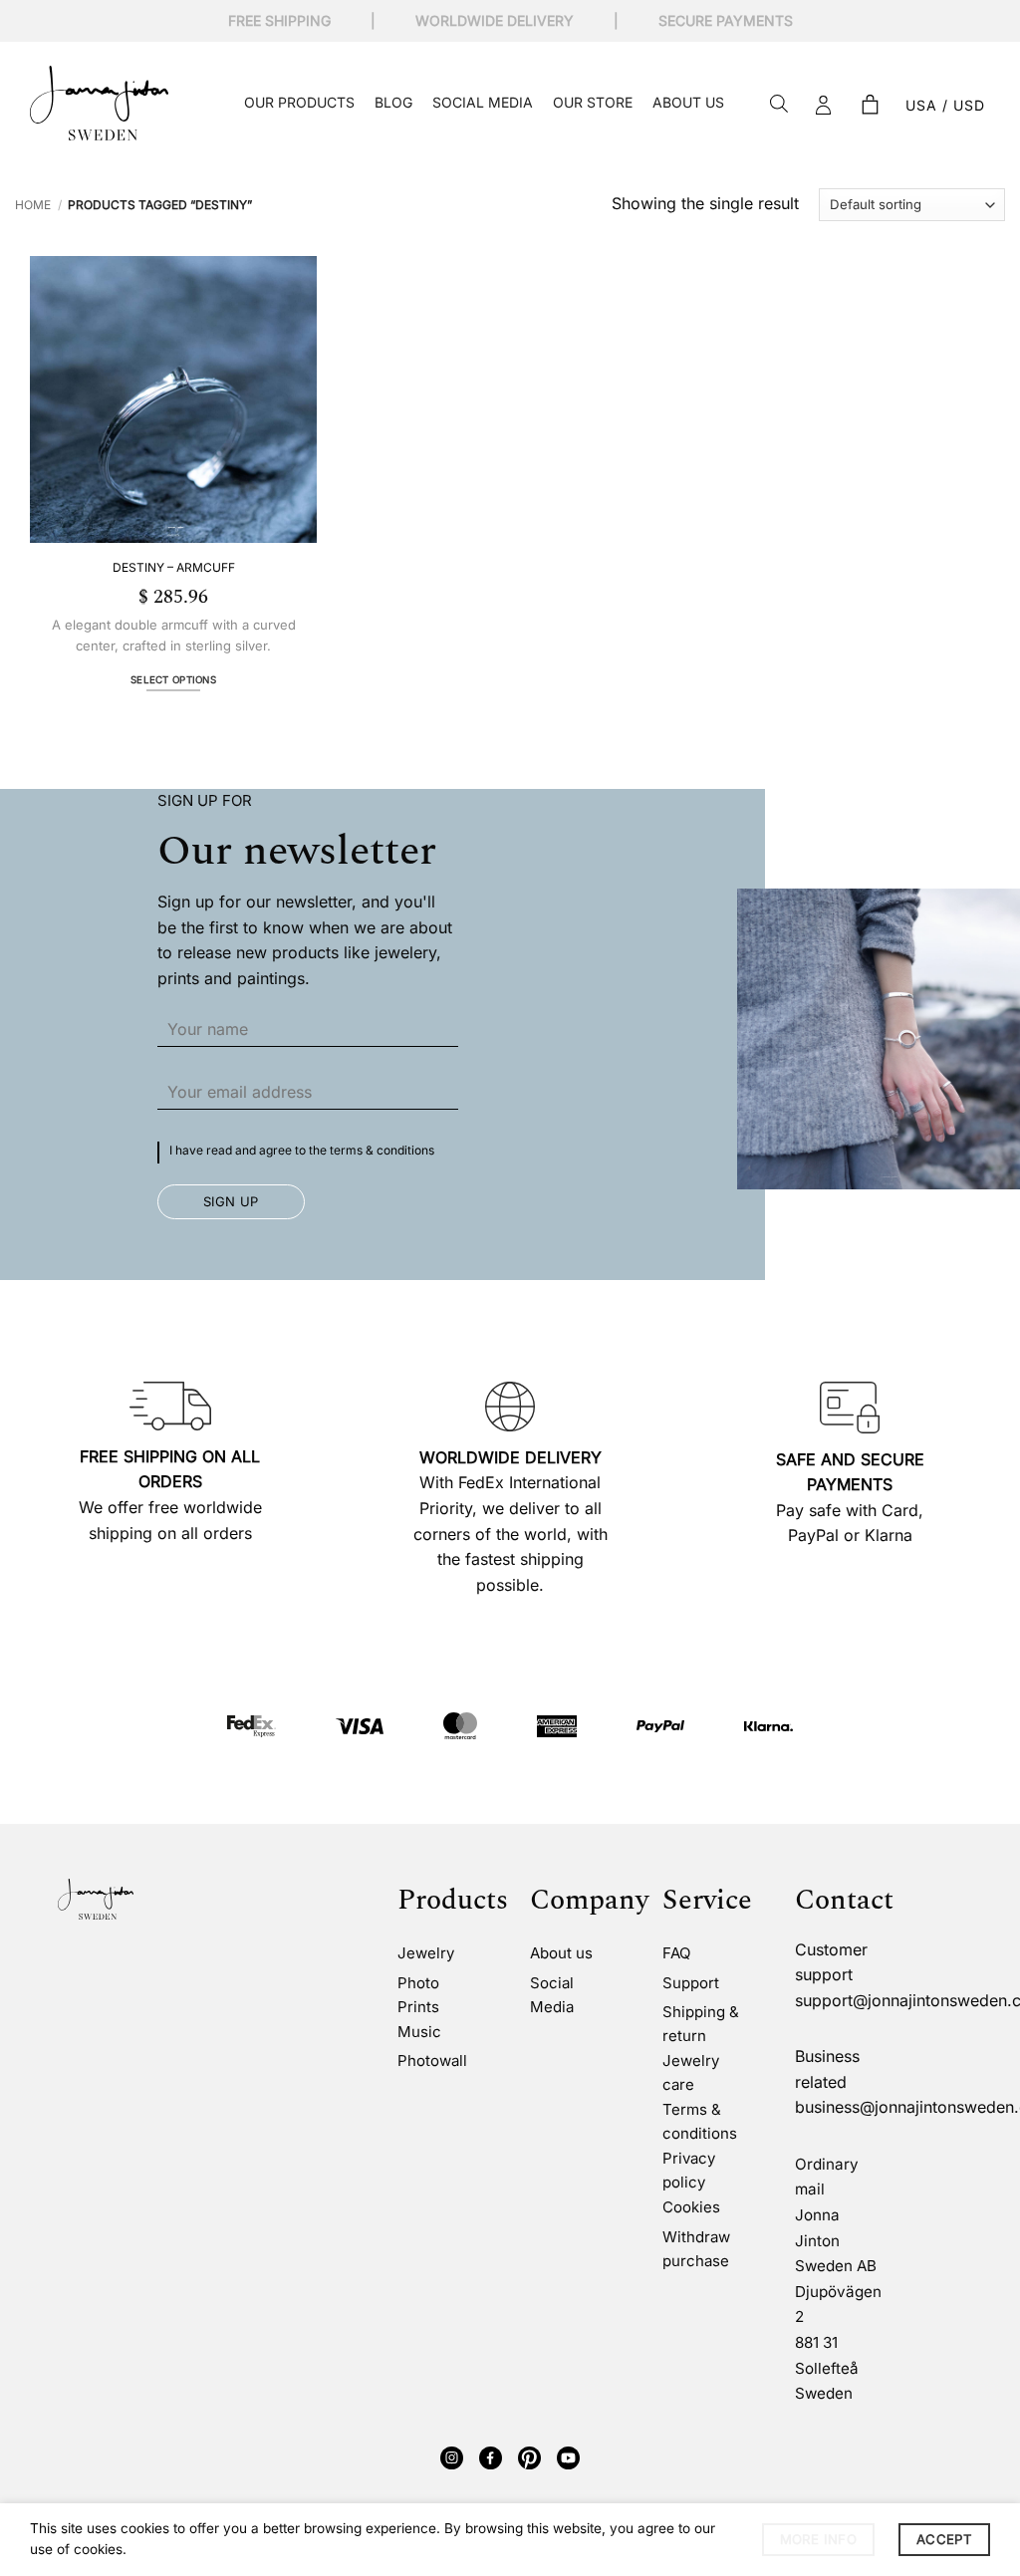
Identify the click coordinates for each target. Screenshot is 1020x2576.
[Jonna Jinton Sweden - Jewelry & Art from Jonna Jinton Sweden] (99, 103)
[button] (870, 106)
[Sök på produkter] (779, 105)
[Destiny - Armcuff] (173, 399)
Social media (483, 102)
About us (688, 102)
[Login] (824, 106)
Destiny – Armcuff (174, 567)
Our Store (593, 102)
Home (33, 205)
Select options (173, 680)
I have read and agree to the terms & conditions (302, 1150)
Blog (393, 102)
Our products (299, 102)
